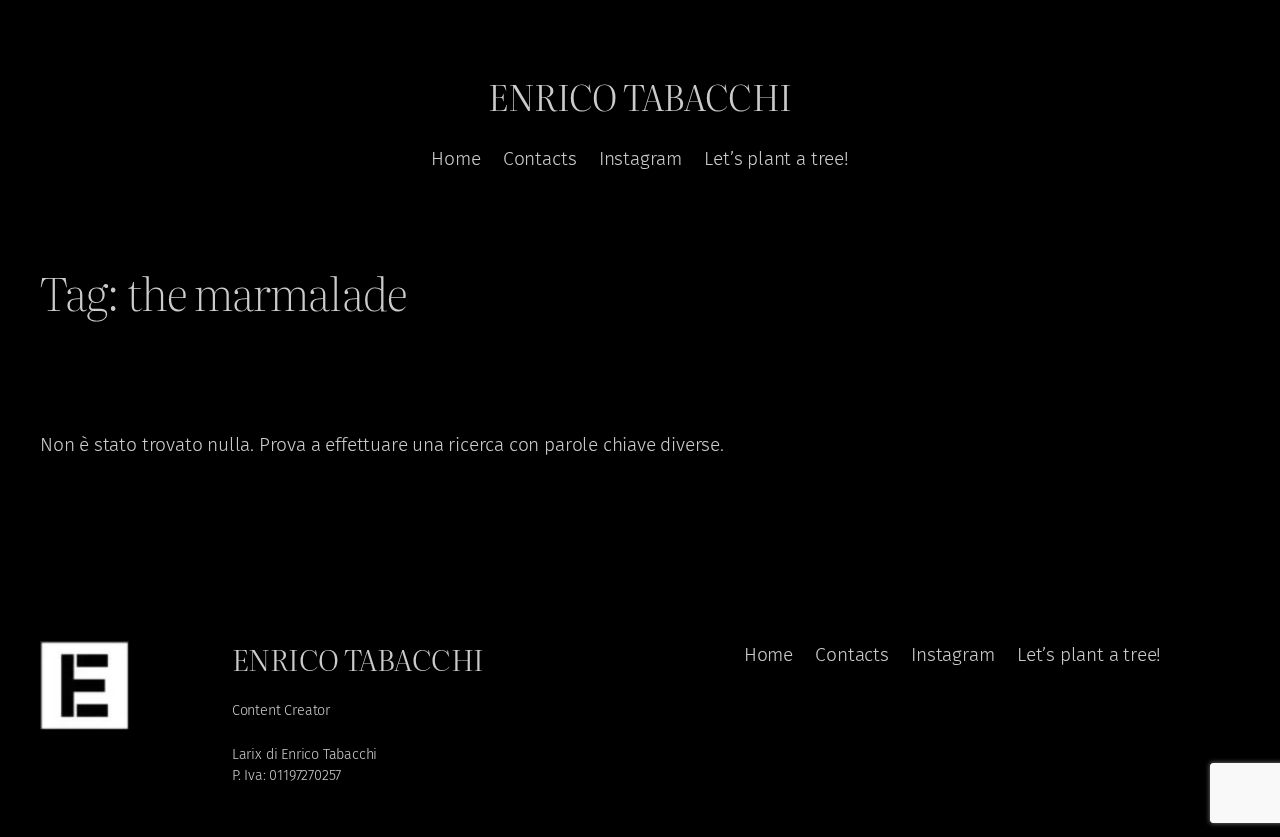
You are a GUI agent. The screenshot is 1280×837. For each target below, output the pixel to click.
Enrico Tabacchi (640, 96)
